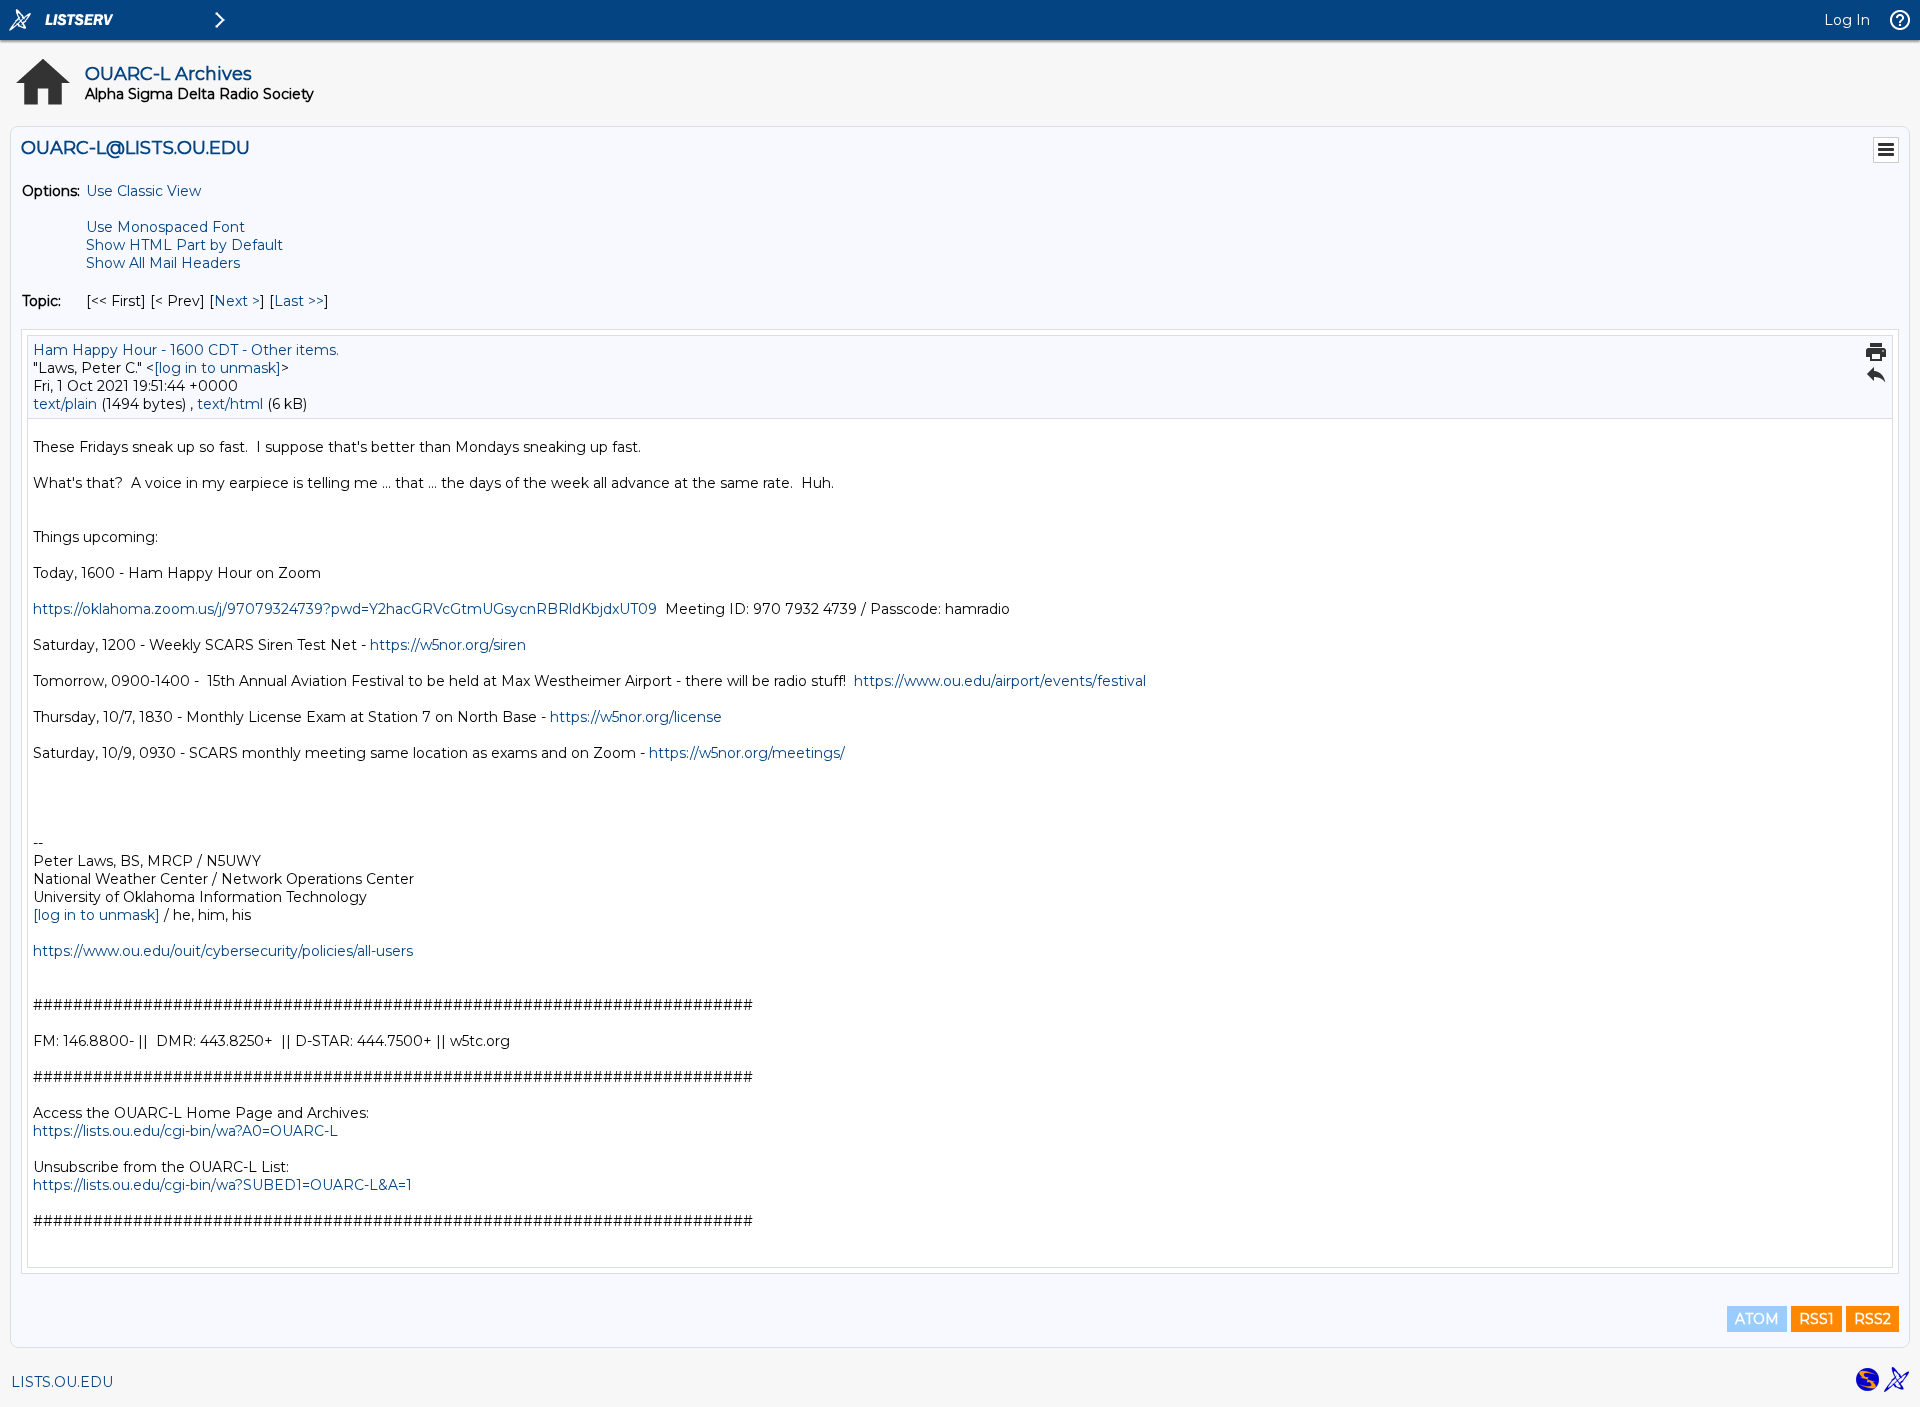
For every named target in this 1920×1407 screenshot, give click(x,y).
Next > (237, 301)
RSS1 (1816, 1319)
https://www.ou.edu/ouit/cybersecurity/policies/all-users (223, 951)
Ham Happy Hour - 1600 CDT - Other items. (186, 350)
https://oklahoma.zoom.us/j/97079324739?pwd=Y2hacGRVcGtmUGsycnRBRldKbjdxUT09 (345, 609)
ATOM (1757, 1319)
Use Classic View (143, 191)
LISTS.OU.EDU (62, 1382)
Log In (1847, 20)
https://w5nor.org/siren (448, 645)
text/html (230, 404)
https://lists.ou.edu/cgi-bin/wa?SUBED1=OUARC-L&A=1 (222, 1185)
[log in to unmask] (217, 368)
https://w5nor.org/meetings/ (747, 753)
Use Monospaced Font (165, 227)
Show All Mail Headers (163, 263)
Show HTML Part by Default (184, 245)
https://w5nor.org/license (636, 717)
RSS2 (1872, 1319)
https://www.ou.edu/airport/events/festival (1000, 681)
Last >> (299, 301)
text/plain (65, 404)
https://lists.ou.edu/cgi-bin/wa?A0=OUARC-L (185, 1131)
